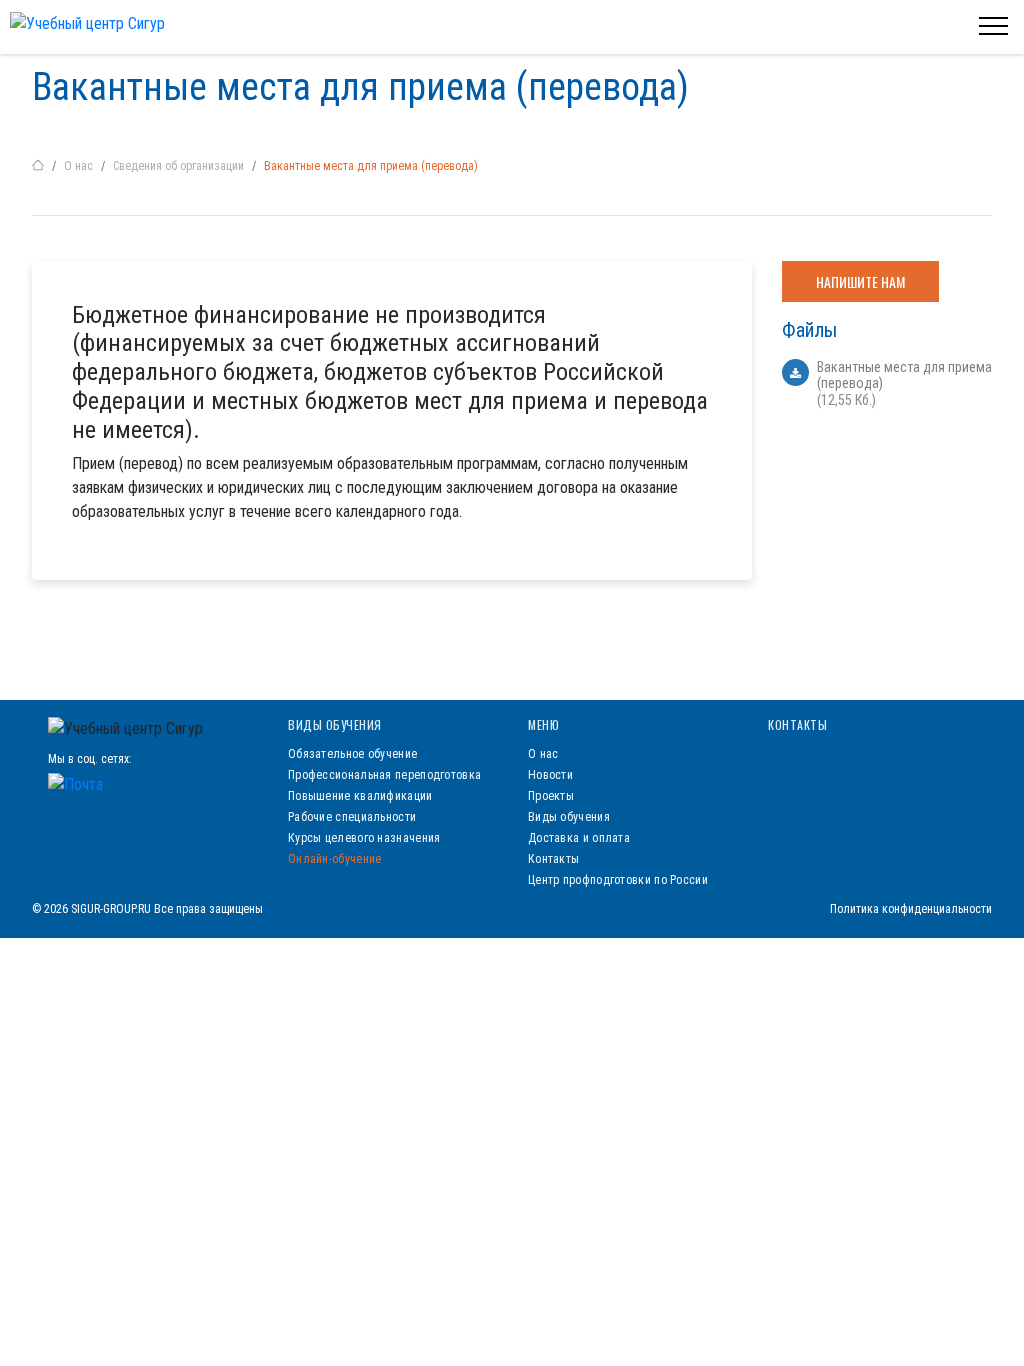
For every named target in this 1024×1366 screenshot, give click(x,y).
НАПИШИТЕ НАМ (860, 281)
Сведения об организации (178, 166)
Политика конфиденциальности (911, 909)
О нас (78, 166)
